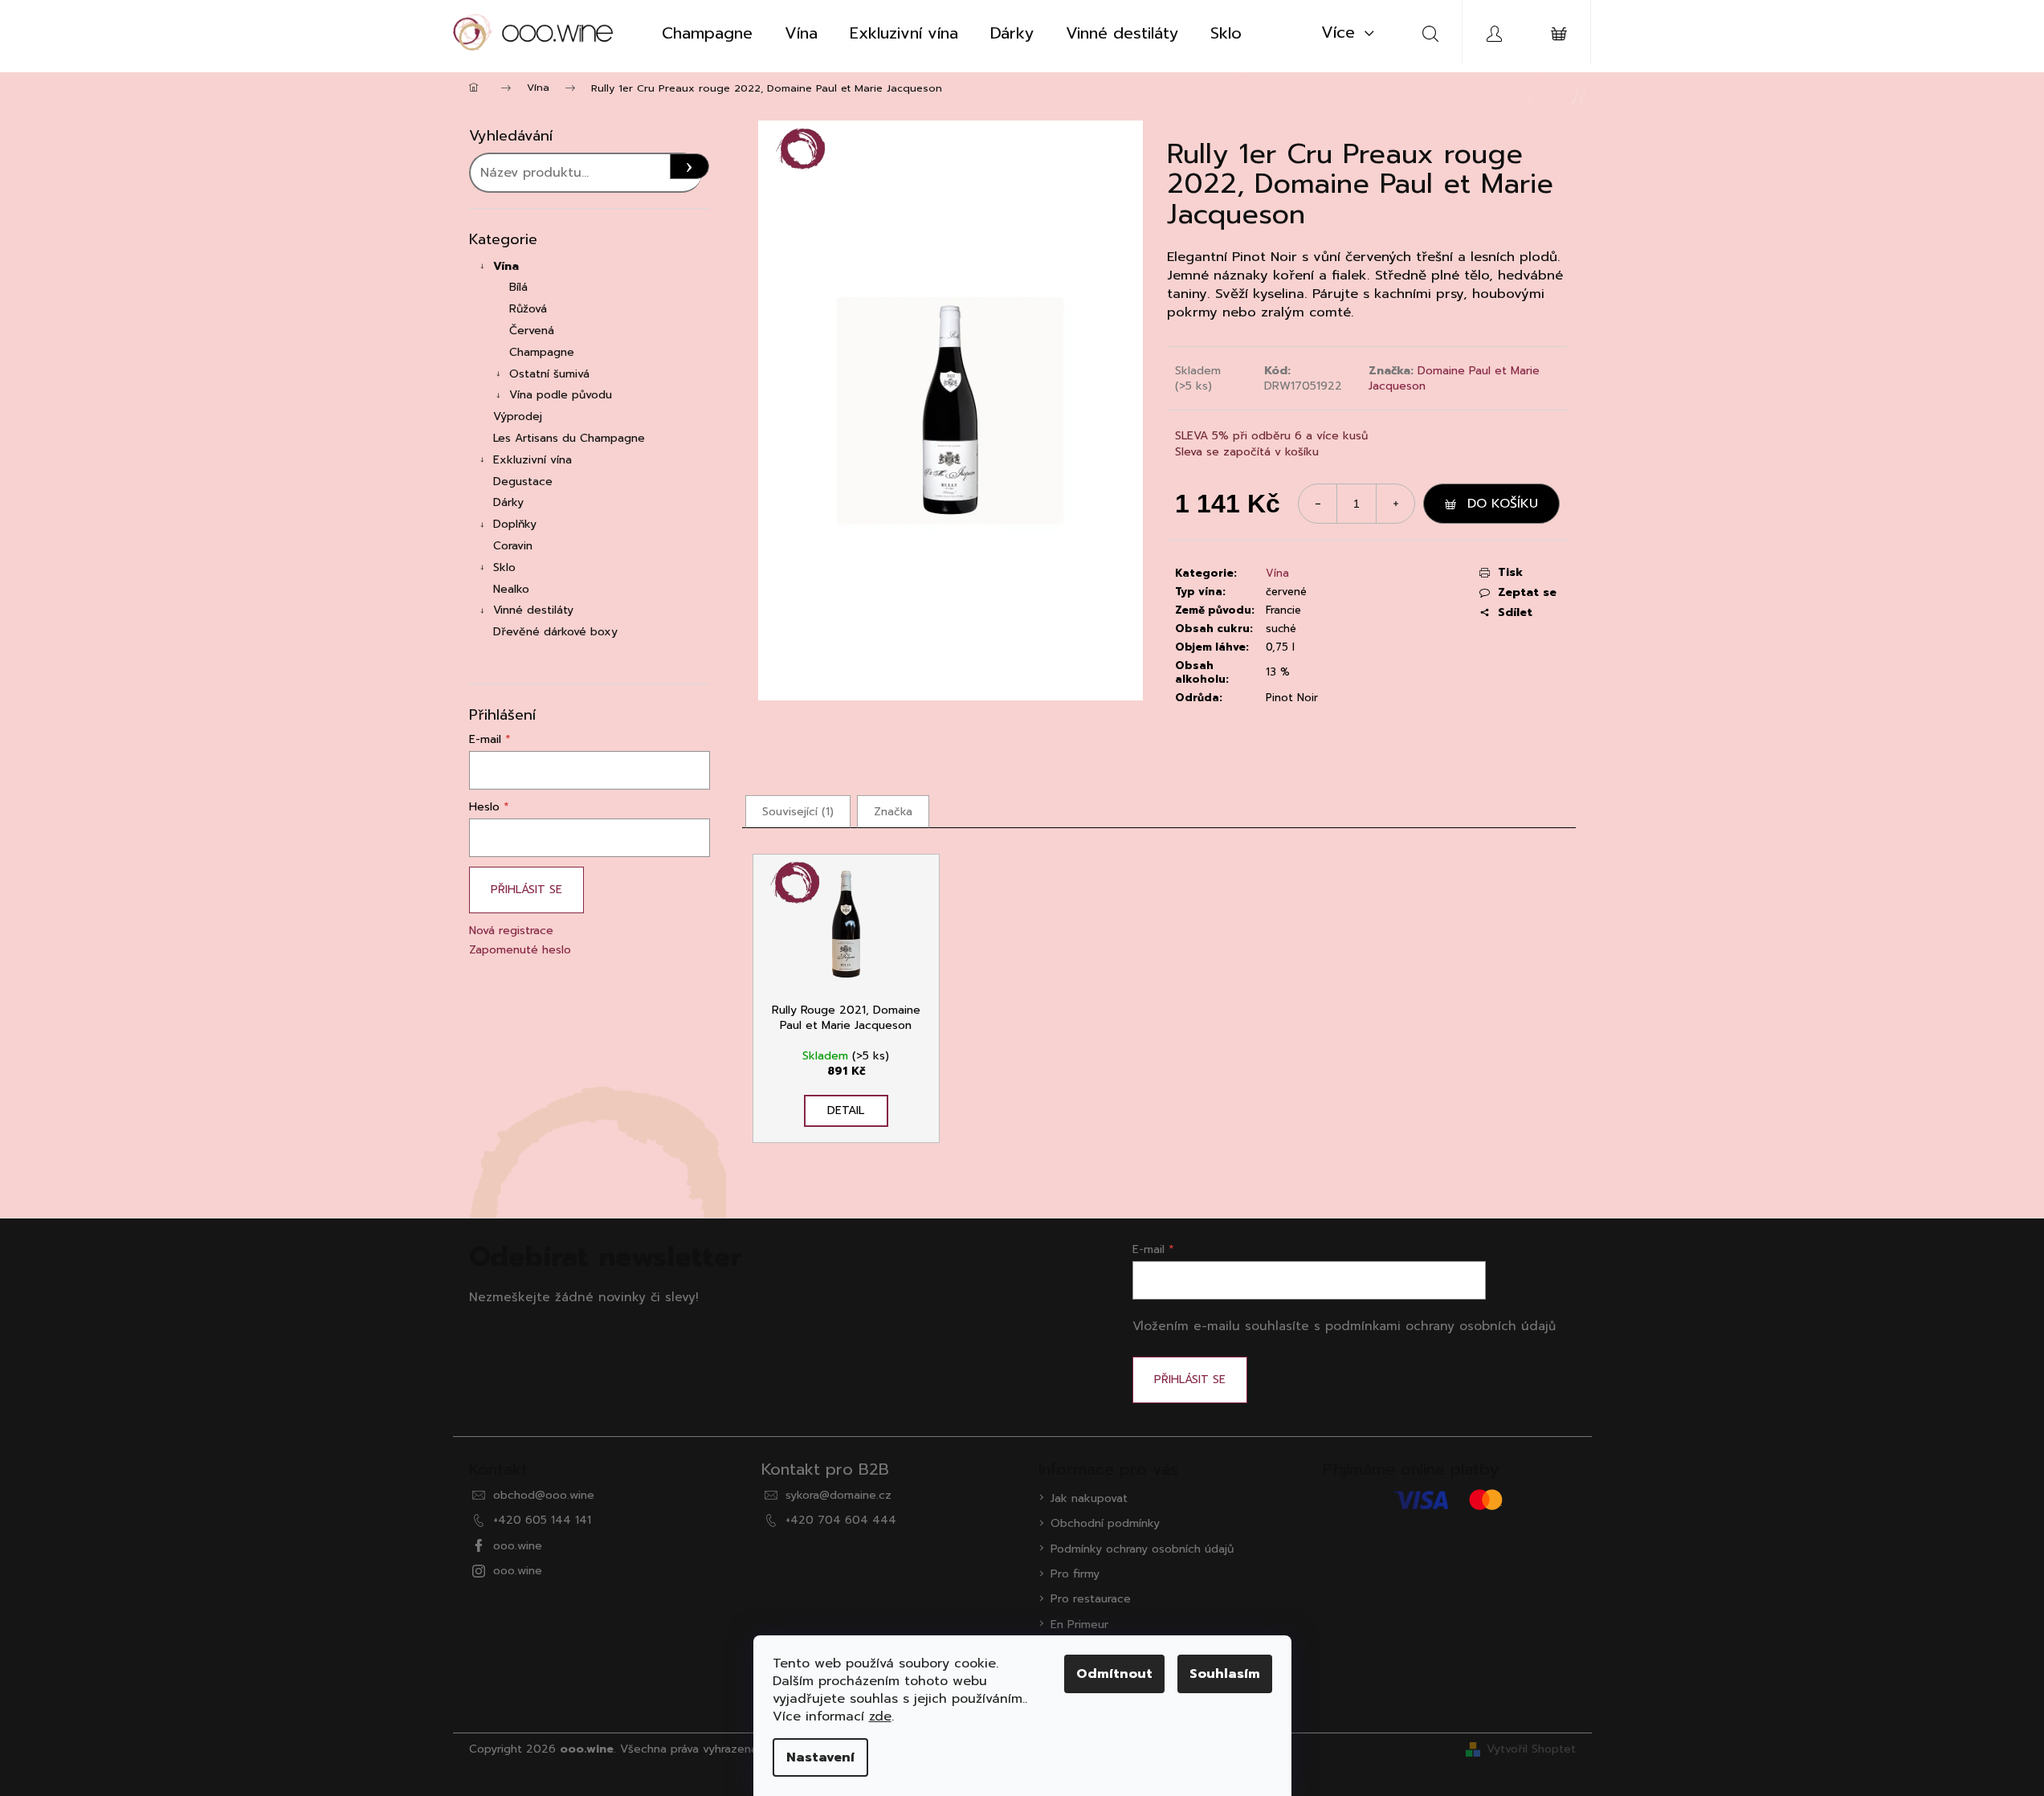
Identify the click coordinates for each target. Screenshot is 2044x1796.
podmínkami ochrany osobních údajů (1440, 1326)
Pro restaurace (1091, 1599)
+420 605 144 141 (542, 1520)
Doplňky (515, 524)
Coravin (513, 546)
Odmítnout (1114, 1674)
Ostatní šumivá (549, 374)
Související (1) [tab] (798, 812)
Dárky (508, 502)
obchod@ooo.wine (544, 1495)
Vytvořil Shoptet (1531, 1749)
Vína (506, 266)
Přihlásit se (526, 890)
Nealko (511, 589)
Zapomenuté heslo (520, 950)
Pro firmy (1075, 1574)
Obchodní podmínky (1105, 1523)
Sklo (504, 567)
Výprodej (518, 416)
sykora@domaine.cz (838, 1495)
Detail (846, 1110)
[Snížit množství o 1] (1318, 504)
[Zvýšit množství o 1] (1395, 504)
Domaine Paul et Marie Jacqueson (1454, 378)
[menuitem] (707, 33)
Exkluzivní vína (532, 460)
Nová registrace (511, 931)
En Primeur (1079, 1625)
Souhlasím (1225, 1674)
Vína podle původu (561, 395)
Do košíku (1503, 504)
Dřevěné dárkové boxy (555, 632)
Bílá (518, 287)
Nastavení (820, 1757)
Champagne (542, 352)
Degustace (523, 482)
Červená (532, 331)
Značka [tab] (893, 812)
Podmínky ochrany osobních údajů (1142, 1549)
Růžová (528, 309)
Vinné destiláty (533, 610)
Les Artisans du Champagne (569, 438)
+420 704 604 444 (841, 1520)
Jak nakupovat (1089, 1498)
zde (880, 1716)
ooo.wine (518, 1546)
